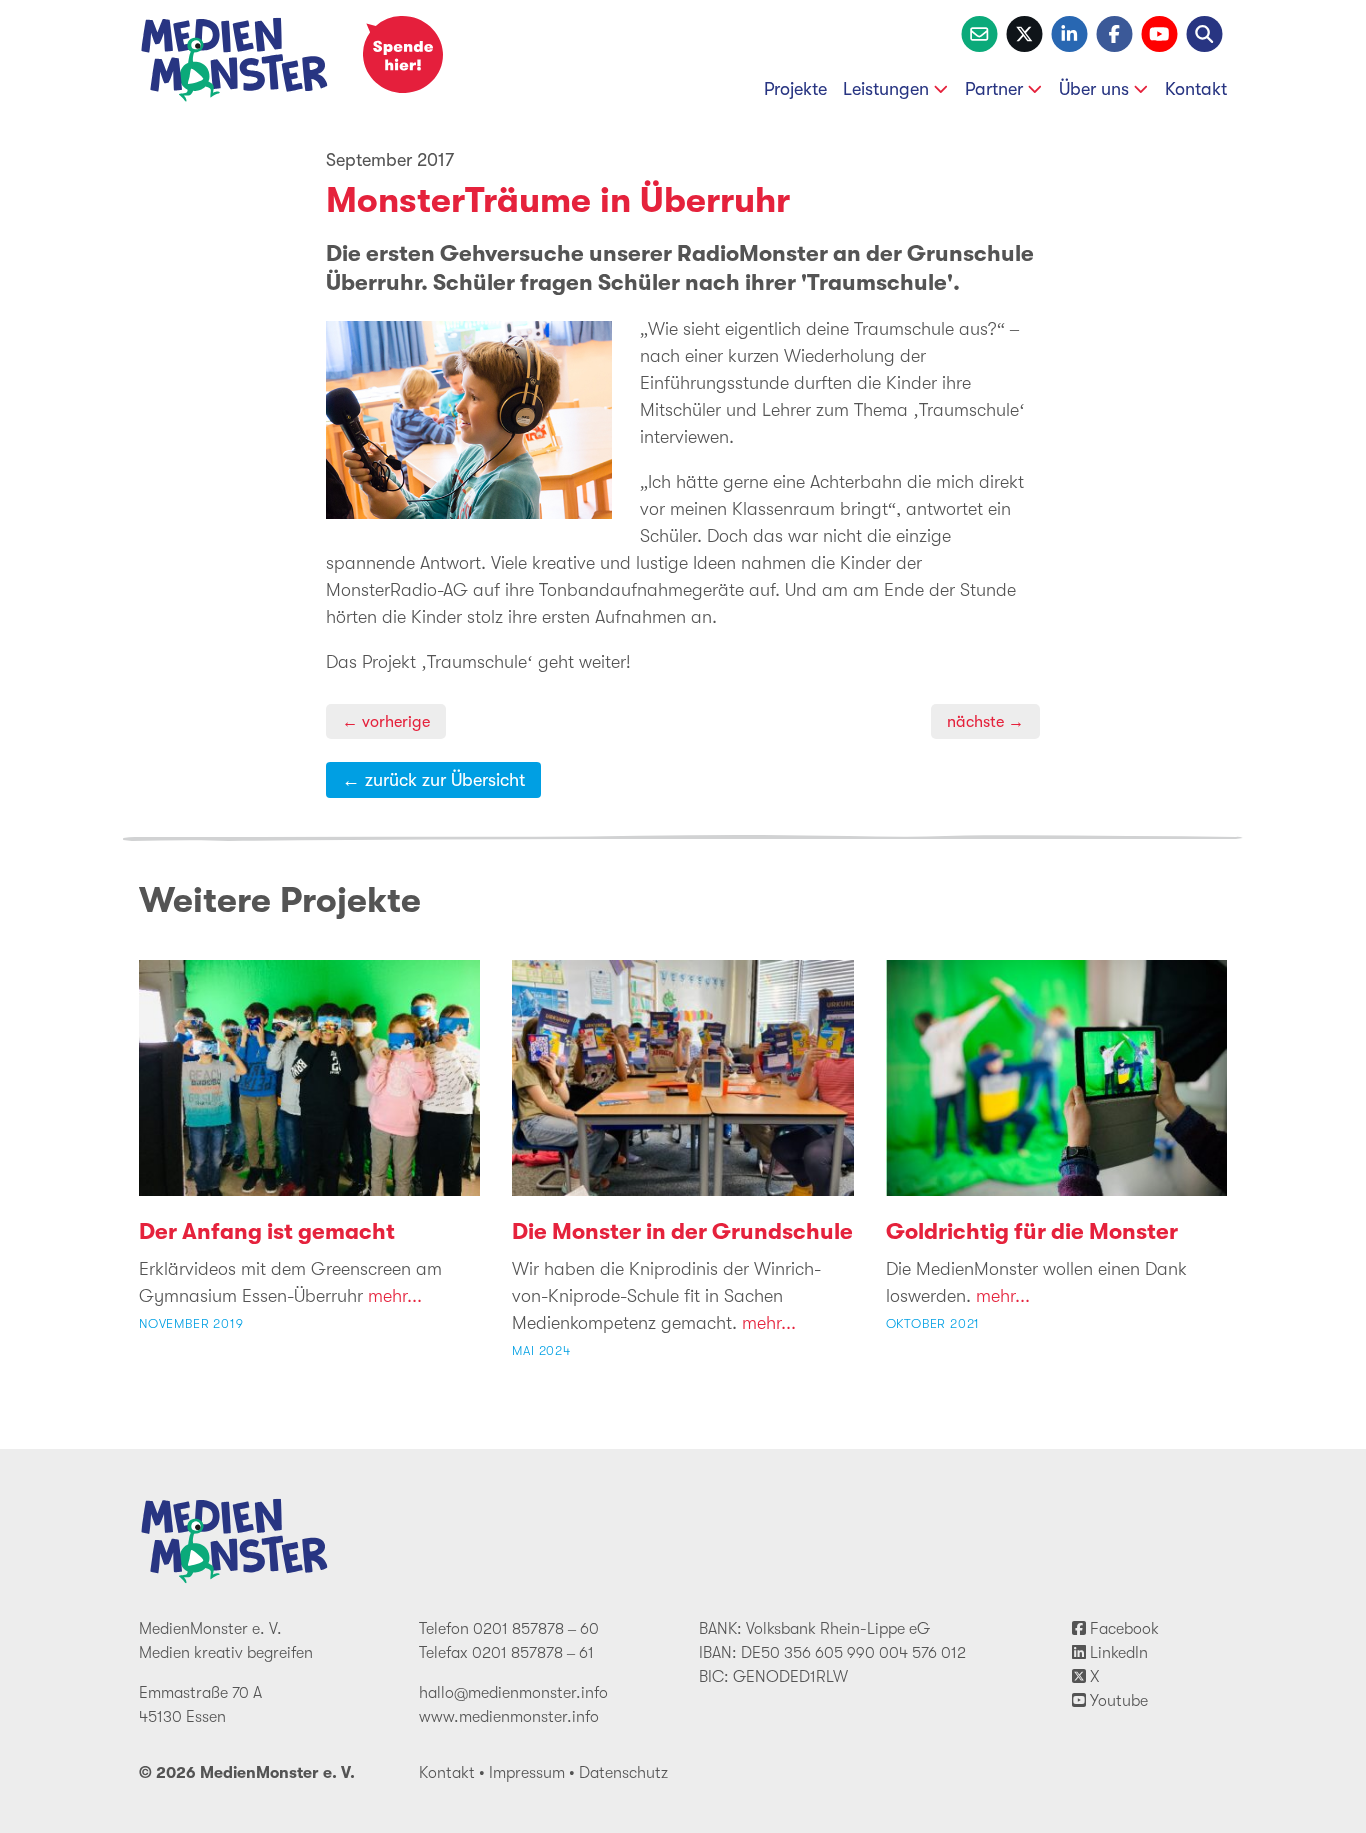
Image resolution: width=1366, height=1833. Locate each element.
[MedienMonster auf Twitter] (1024, 32)
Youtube (1117, 1701)
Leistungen (886, 89)
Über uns (1094, 89)
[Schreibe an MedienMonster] (979, 32)
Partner (994, 89)
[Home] (235, 63)
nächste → (985, 721)
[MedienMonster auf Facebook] (1114, 32)
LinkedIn (1117, 1653)
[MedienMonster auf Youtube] (1159, 32)
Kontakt (1196, 89)
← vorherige (386, 721)
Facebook (1122, 1629)
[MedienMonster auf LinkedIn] (1069, 32)
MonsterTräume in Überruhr (558, 200)
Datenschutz (623, 1773)
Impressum (527, 1773)
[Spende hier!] (403, 54)
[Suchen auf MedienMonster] (1204, 32)
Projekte (795, 89)
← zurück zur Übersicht (433, 780)
